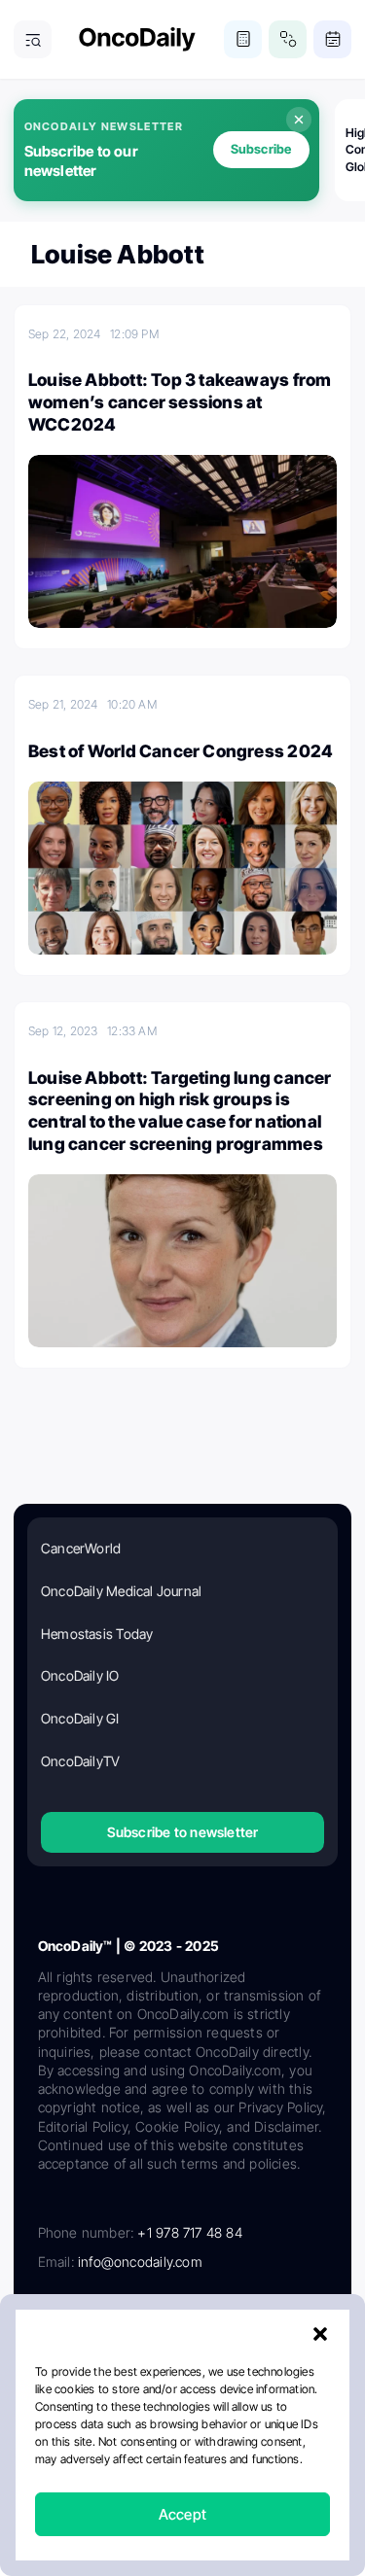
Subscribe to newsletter (183, 1832)
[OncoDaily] (137, 39)
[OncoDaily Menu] (33, 39)
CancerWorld (81, 1548)
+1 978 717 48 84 (189, 2232)
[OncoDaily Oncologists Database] (288, 39)
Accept (182, 2514)
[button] (320, 2334)
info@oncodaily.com (140, 2262)
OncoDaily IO (80, 1675)
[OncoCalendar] (332, 39)
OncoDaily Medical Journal (121, 1591)
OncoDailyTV (80, 1761)
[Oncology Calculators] (243, 39)
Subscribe (261, 149)
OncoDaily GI (80, 1718)
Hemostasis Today (97, 1634)
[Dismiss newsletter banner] (299, 120)
